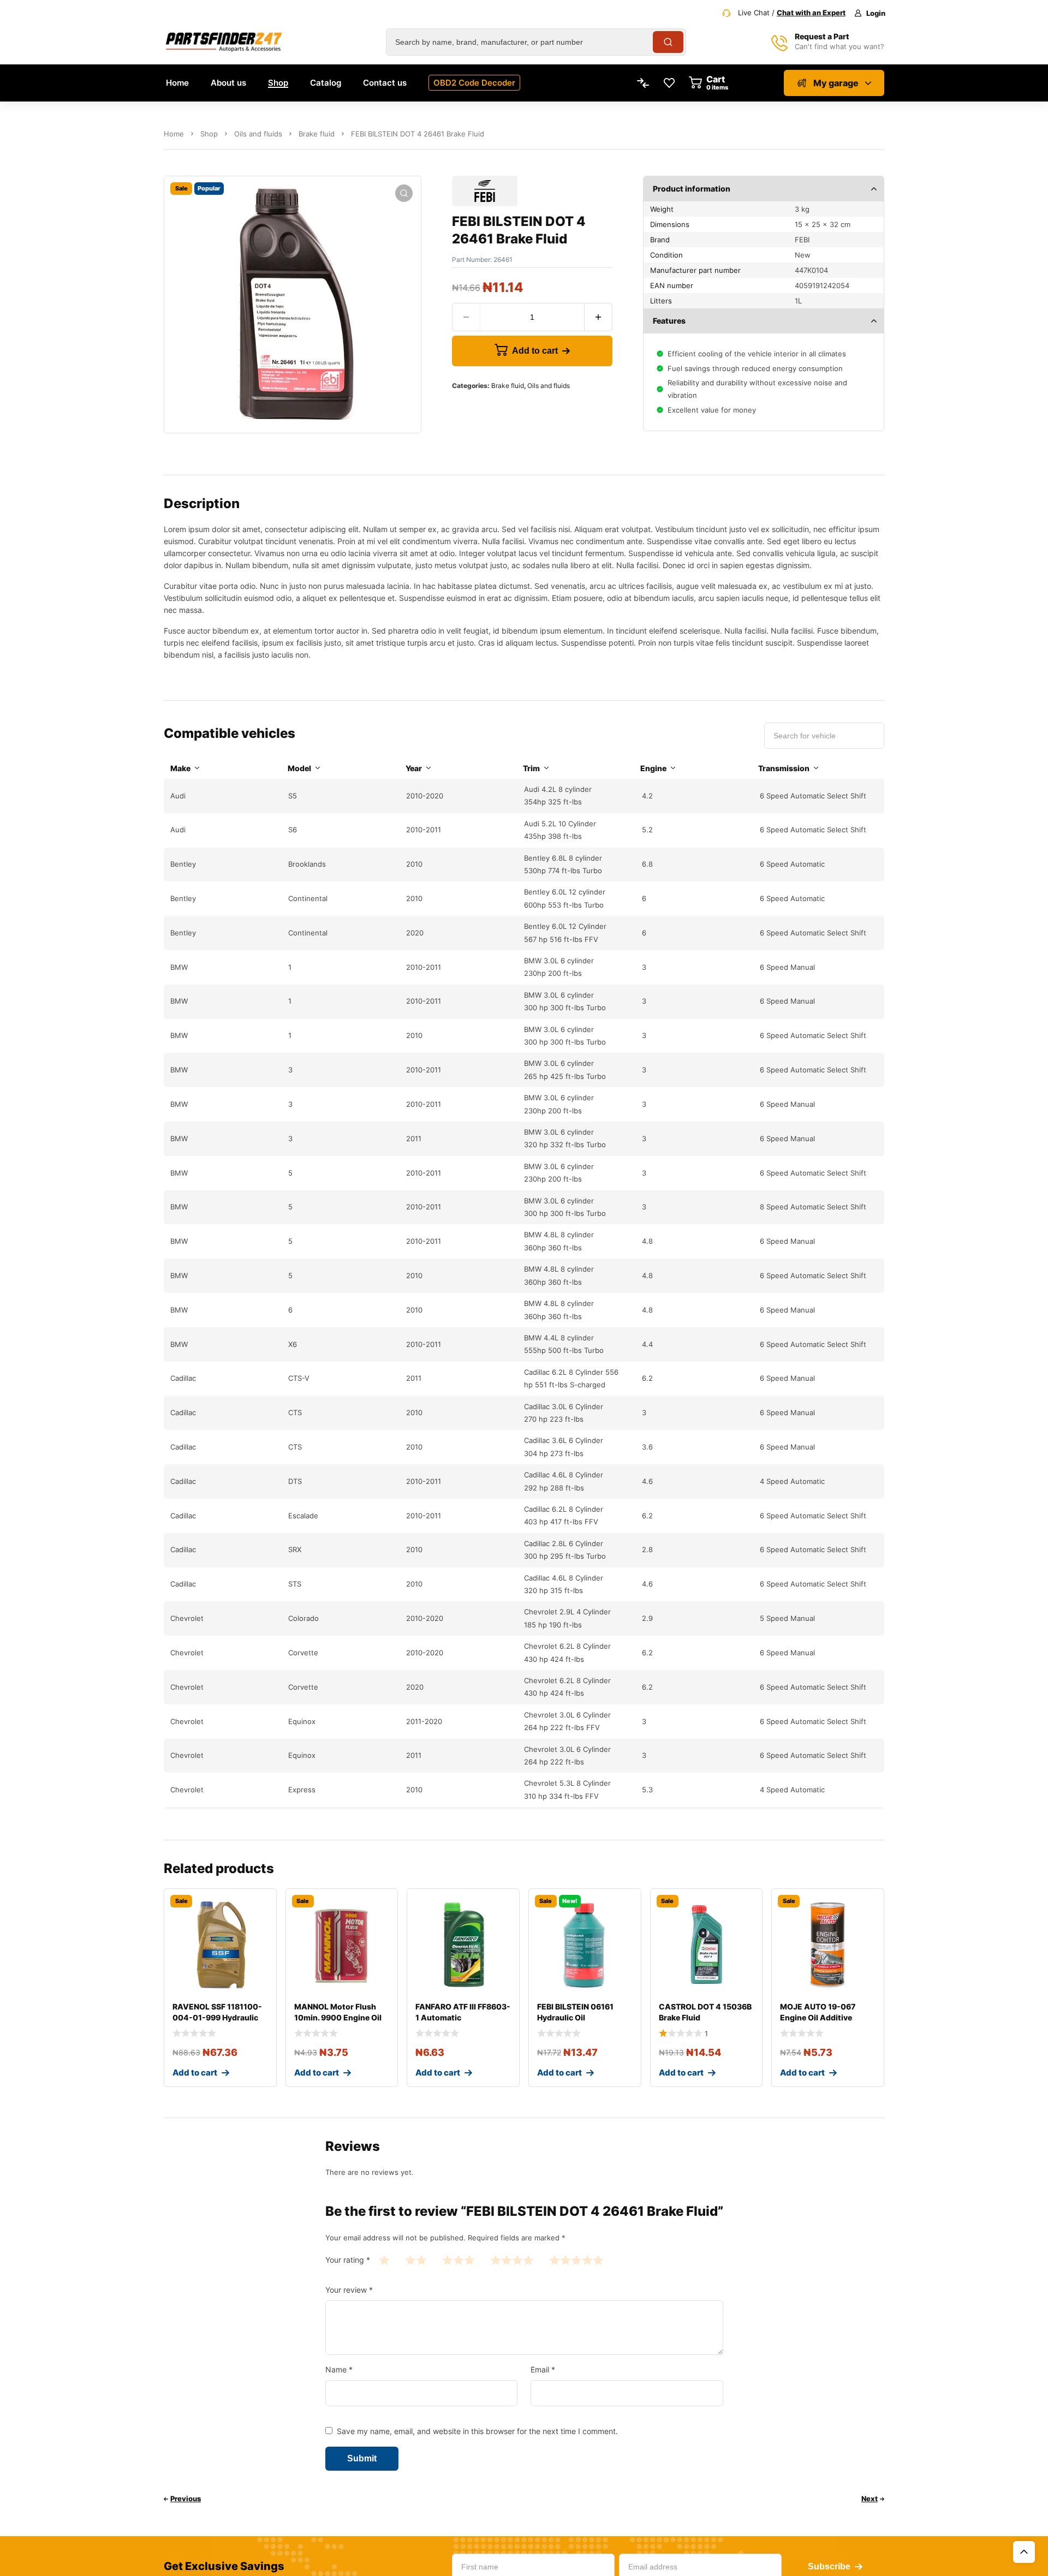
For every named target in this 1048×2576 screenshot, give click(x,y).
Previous (186, 2499)
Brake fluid (317, 134)
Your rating (348, 2260)
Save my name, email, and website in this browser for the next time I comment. (477, 2431)
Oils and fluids (258, 134)
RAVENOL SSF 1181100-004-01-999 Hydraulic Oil (217, 2017)
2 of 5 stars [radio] (416, 2260)
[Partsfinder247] (224, 42)
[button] (404, 193)
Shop (209, 134)
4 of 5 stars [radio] (512, 2260)
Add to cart (535, 351)
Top (1024, 2552)
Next (870, 2499)
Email (543, 2369)
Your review (349, 2290)
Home (174, 134)
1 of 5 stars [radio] (384, 2260)
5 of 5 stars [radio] (576, 2260)
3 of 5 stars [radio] (458, 2260)
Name (339, 2369)
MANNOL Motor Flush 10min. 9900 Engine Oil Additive (338, 2017)
